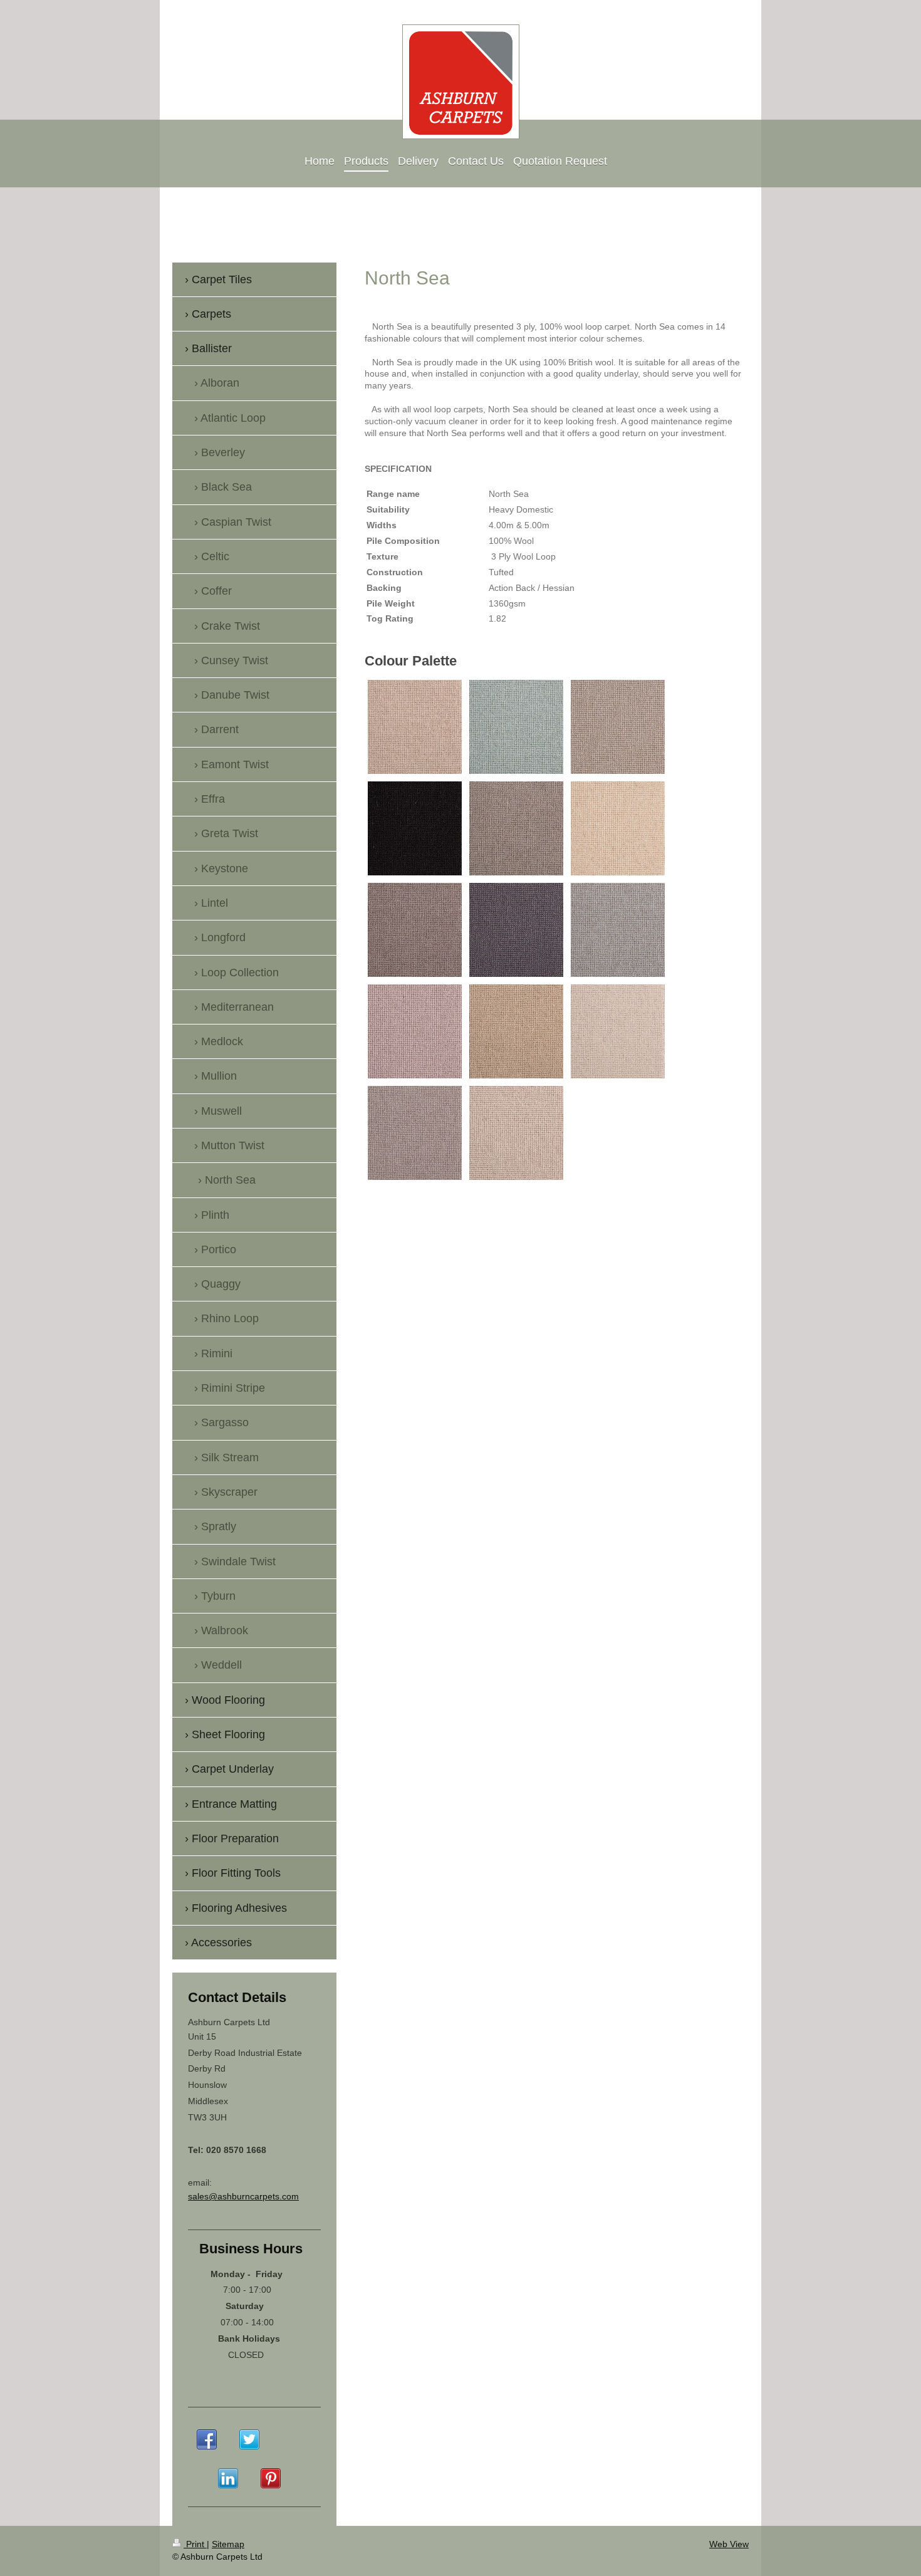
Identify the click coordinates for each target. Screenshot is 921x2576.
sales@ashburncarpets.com (243, 2196)
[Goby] (516, 930)
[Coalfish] (516, 828)
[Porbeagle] (415, 1133)
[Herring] (415, 1031)
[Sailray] (516, 1133)
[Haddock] (618, 930)
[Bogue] (415, 828)
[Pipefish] (618, 1031)
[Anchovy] (415, 727)
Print (195, 2544)
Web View (729, 2544)
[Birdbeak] (618, 727)
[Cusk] (618, 828)
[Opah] (516, 1031)
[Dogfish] (415, 930)
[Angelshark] (516, 727)
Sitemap (228, 2544)
